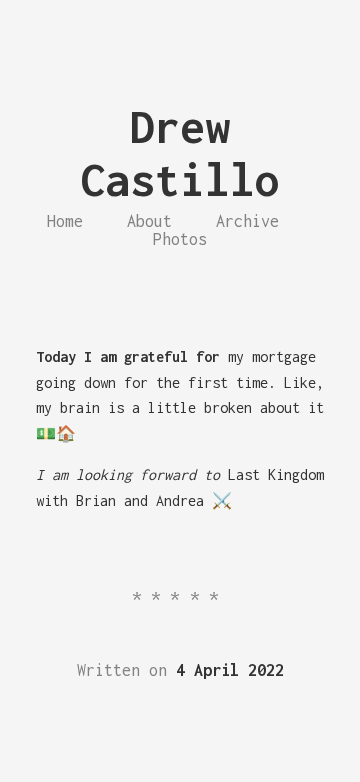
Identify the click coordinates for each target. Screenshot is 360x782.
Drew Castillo (180, 153)
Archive (247, 221)
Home (65, 221)
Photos (180, 239)
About (149, 221)
